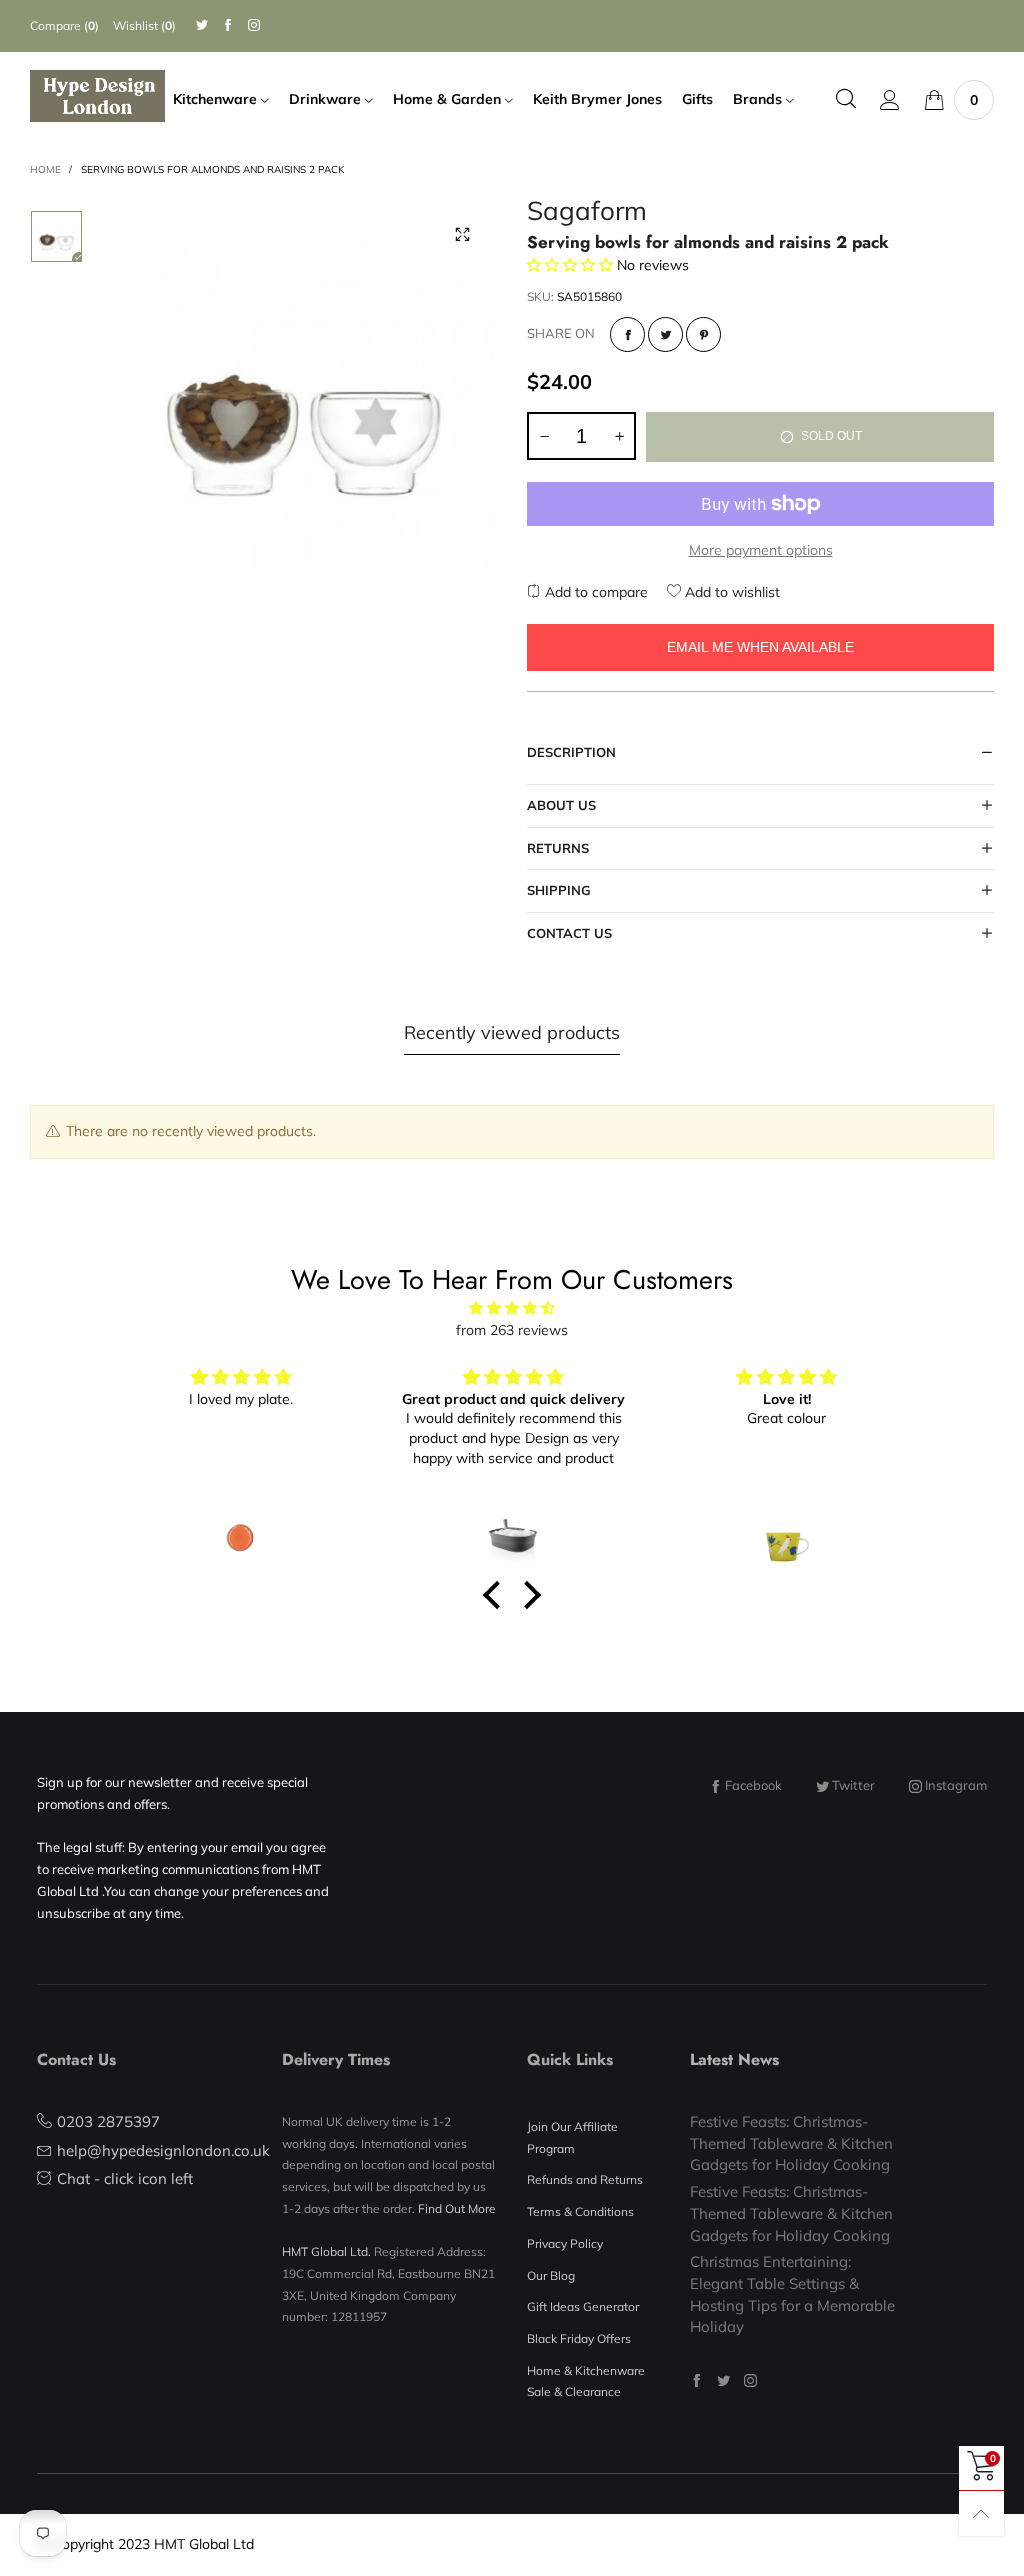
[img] (511, 1308)
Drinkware (327, 99)
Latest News (734, 2059)
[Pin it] (703, 334)
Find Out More (457, 2208)
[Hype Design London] (97, 96)
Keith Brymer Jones (597, 99)
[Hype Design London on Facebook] (696, 2380)
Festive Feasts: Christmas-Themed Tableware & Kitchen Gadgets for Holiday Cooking (791, 2143)
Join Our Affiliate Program (572, 2137)
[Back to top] (981, 2513)
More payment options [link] (761, 550)
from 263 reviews (512, 1330)
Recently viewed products (512, 1032)
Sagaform (587, 213)
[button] (544, 436)
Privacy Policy (565, 2243)
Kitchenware (217, 99)
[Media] (462, 235)
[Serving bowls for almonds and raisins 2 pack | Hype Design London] (305, 392)
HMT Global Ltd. (326, 2251)
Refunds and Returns (585, 2179)
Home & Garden (449, 99)
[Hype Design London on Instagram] (750, 2380)
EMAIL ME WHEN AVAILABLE (760, 647)
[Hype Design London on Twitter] (723, 2380)
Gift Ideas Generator (583, 2306)
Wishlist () (144, 25)
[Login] (890, 100)
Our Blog (551, 2275)
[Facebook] (228, 25)
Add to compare (594, 592)
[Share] (627, 334)
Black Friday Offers (579, 2338)
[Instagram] (254, 25)
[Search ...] (846, 99)
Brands (759, 99)
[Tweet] (665, 334)
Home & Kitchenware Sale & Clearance (586, 2381)
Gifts (697, 99)
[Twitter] (202, 25)
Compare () (64, 25)
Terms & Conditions (580, 2211)
